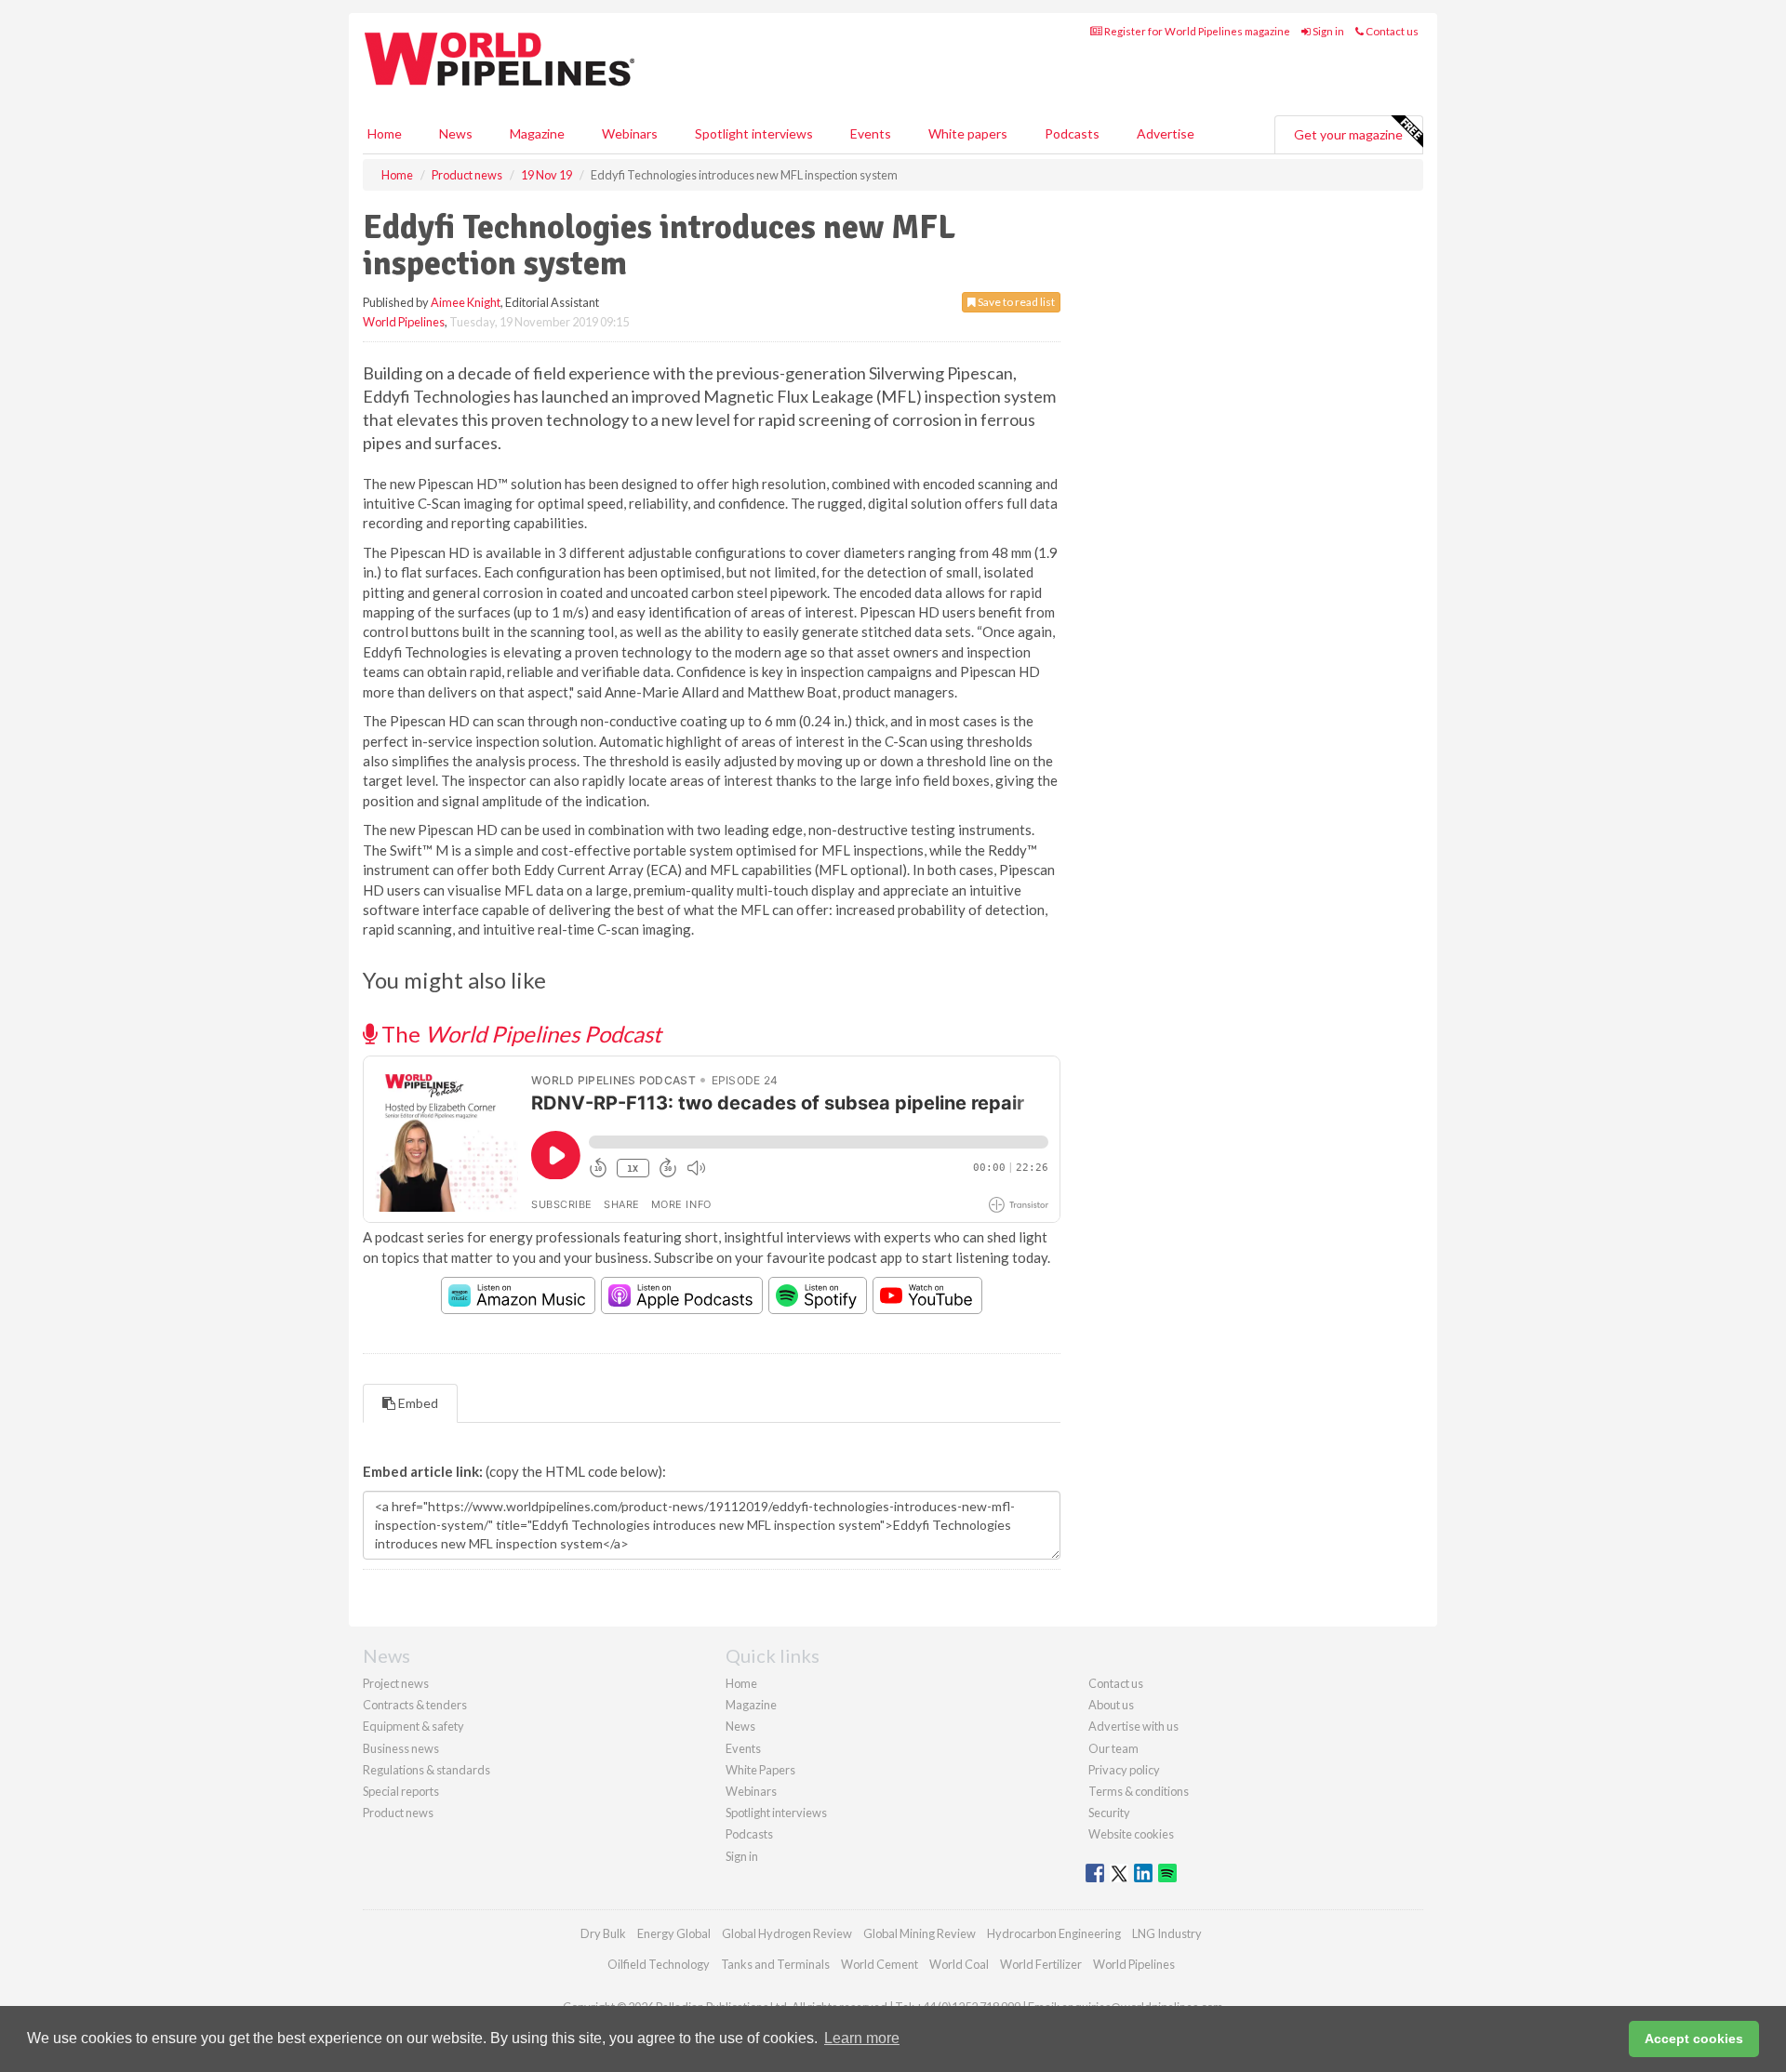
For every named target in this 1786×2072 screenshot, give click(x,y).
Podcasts (1072, 133)
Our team (1113, 1748)
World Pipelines (404, 322)
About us (1111, 1705)
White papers (968, 133)
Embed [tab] (417, 1403)
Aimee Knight (466, 302)
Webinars (630, 133)
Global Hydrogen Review (787, 1933)
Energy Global (674, 1933)
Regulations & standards (427, 1770)
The (519, 1034)
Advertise (1166, 133)
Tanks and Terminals (775, 1964)
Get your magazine (1348, 134)
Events (871, 133)
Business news (401, 1748)
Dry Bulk (603, 1933)
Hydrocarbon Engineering (1054, 1933)
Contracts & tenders (415, 1705)
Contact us (1391, 31)
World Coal (959, 1964)
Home (385, 133)
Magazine (537, 133)
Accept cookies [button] (1694, 2039)
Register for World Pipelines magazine (1196, 31)
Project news (396, 1683)
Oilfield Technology (659, 1964)
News (740, 1726)
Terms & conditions (1139, 1791)
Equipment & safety (413, 1726)
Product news (398, 1813)
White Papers (760, 1770)
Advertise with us (1133, 1726)
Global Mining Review (920, 1933)
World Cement (880, 1964)
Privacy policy (1124, 1770)
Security (1109, 1813)
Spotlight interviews (754, 133)
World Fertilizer (1041, 1964)
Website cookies (1131, 1834)
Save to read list (1015, 302)
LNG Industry (1167, 1933)
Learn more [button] (862, 2038)
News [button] (456, 133)
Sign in (1327, 31)
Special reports (401, 1791)
